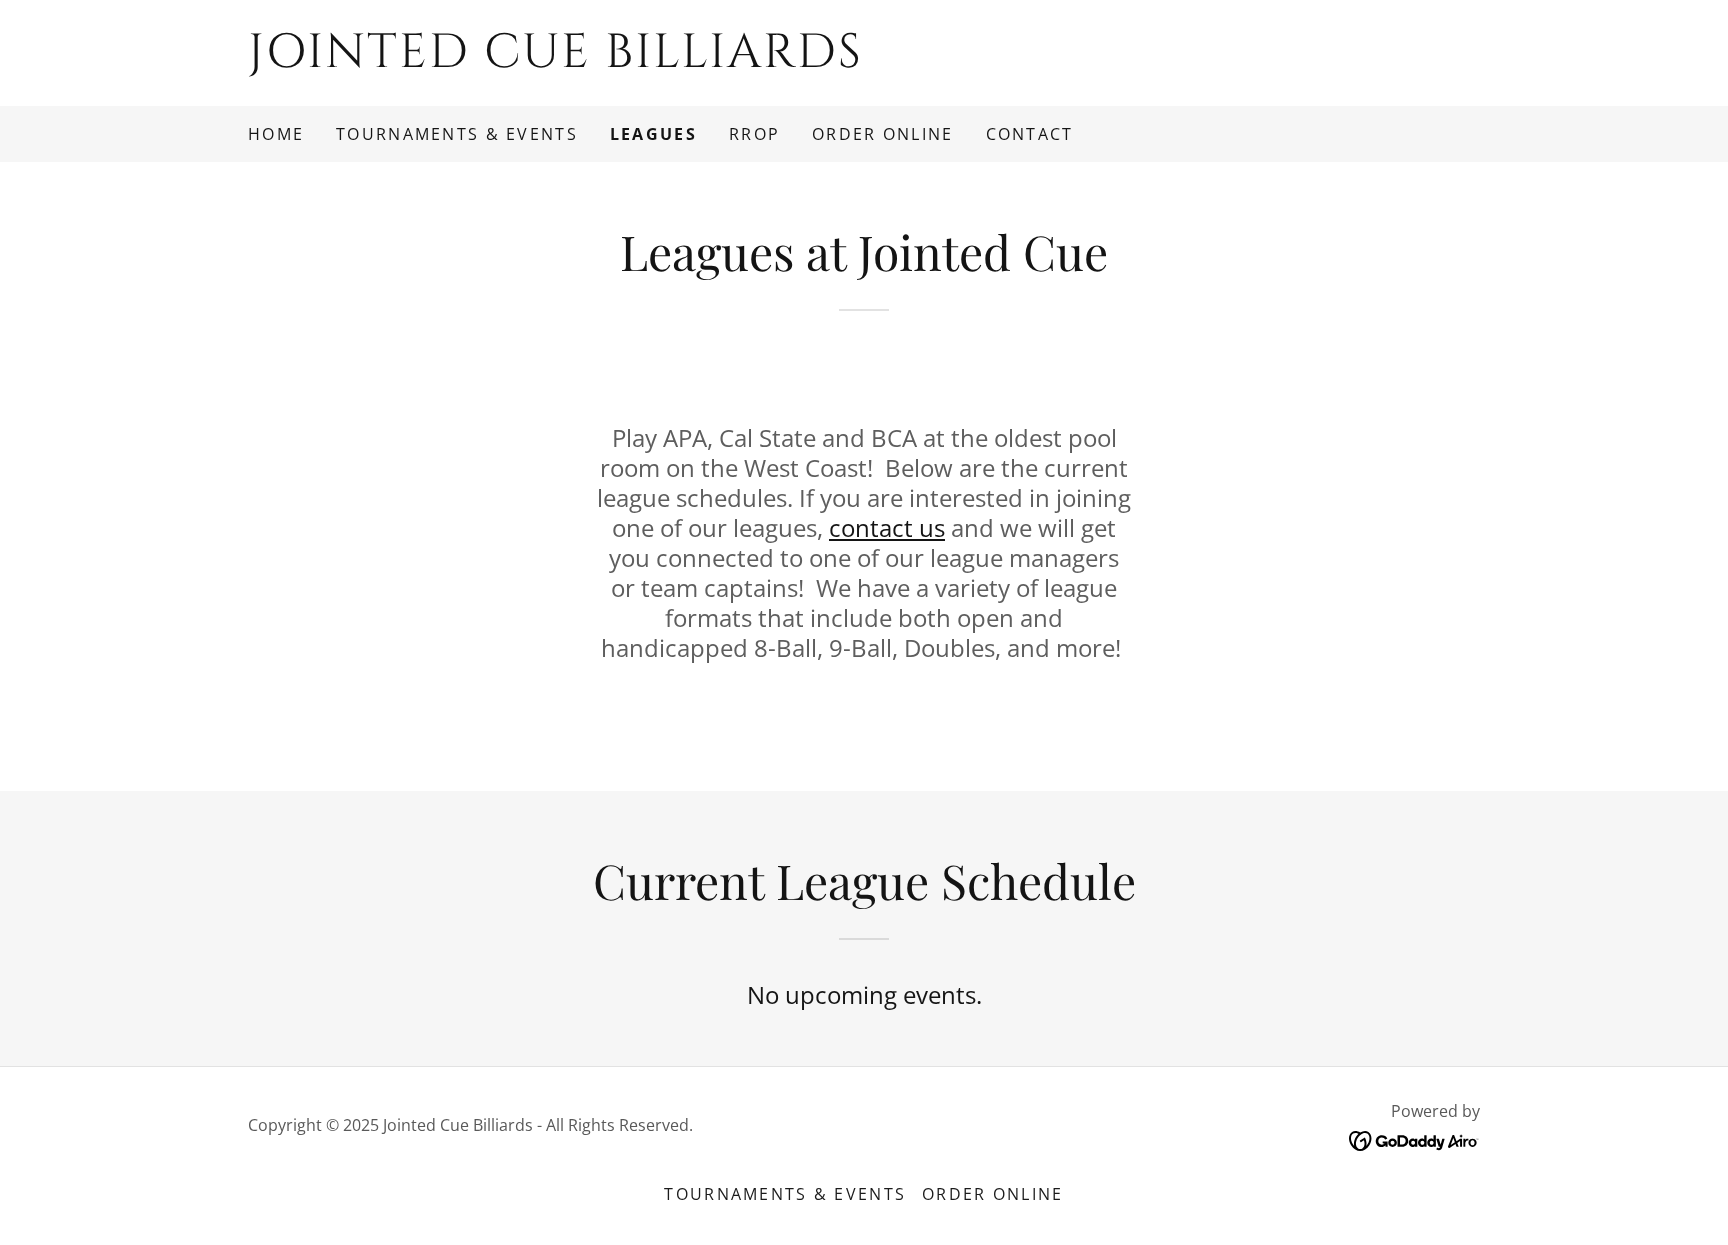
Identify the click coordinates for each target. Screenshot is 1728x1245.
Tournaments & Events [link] (457, 134)
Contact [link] (1030, 134)
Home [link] (276, 134)
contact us (887, 527)
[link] (864, 60)
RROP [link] (754, 134)
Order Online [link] (882, 134)
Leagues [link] (653, 134)
